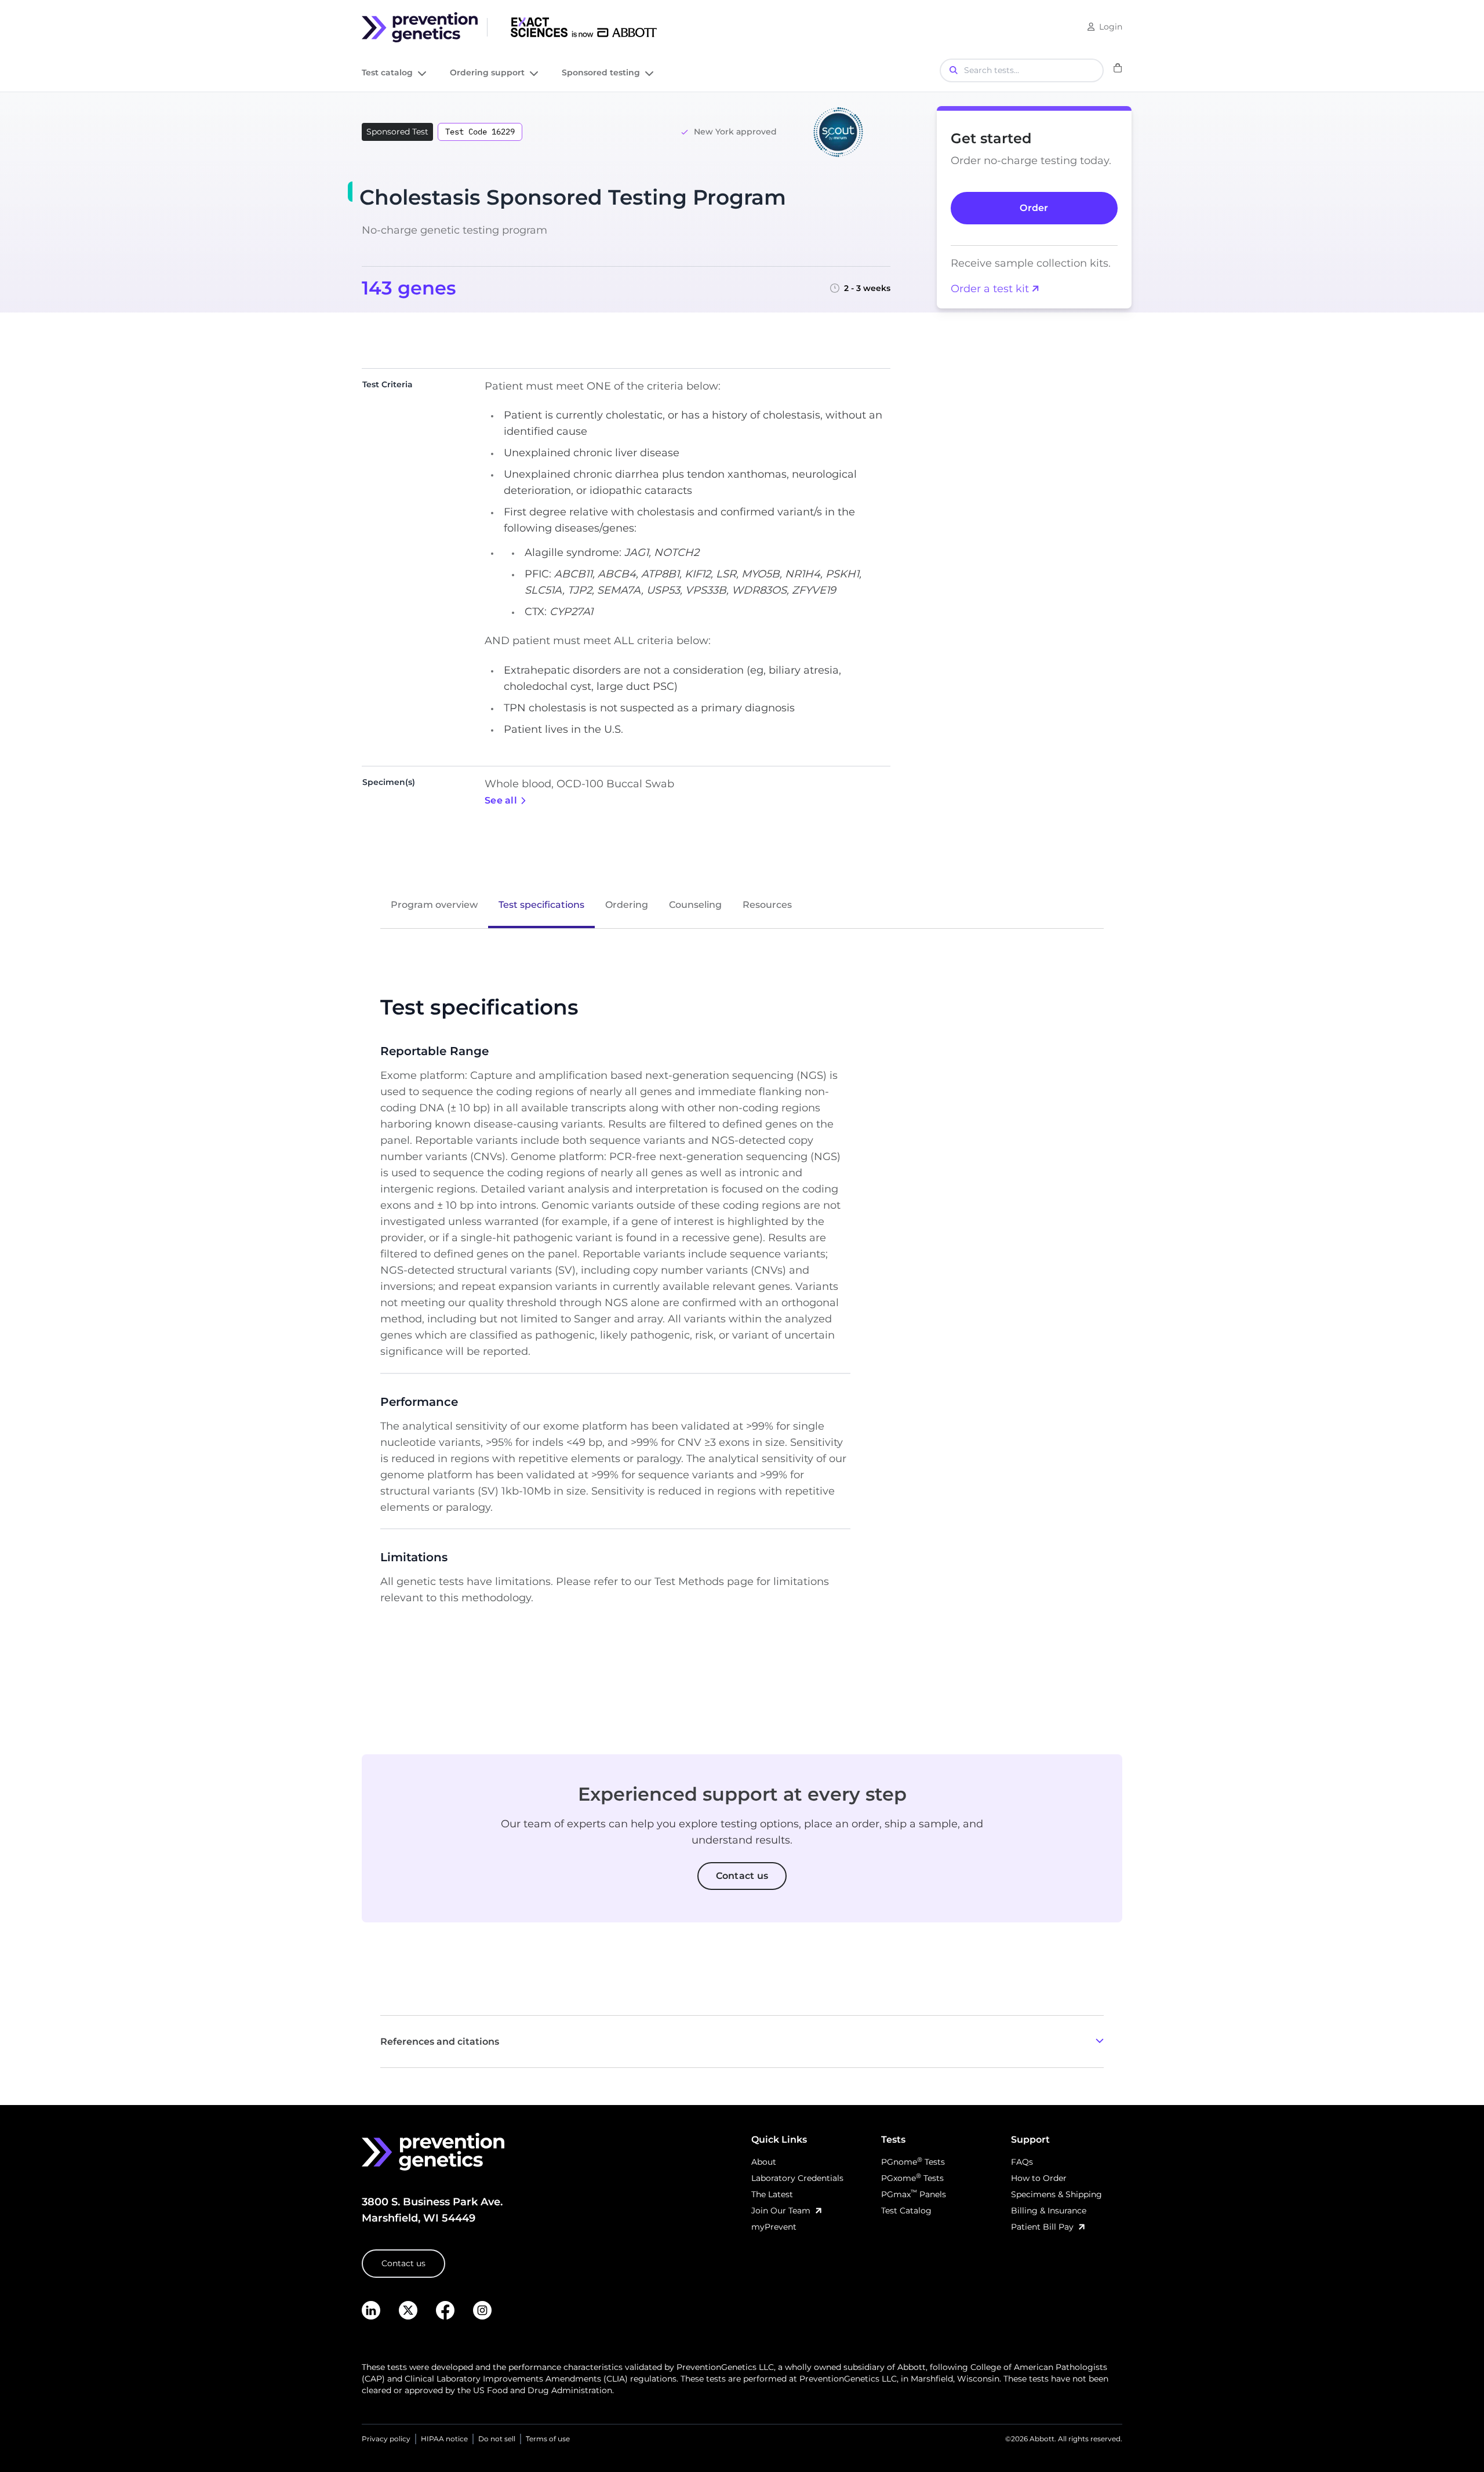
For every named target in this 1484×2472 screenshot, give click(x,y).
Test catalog (387, 73)
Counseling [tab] (695, 905)
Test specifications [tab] (541, 905)
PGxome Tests (912, 2178)
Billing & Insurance (1049, 2211)
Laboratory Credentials (797, 2178)
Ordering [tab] (627, 905)
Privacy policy (386, 2439)
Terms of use (548, 2439)
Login (1111, 27)
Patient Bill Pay (1042, 2227)
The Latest (772, 2194)
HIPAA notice (444, 2439)
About (764, 2162)
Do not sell (497, 2439)
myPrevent (774, 2227)
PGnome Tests (913, 2162)
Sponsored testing (601, 73)
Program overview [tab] (434, 905)
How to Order (1039, 2178)
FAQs (1022, 2162)
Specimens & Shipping (1056, 2194)
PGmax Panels (914, 2194)
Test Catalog (906, 2211)
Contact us (403, 2263)
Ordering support (487, 73)
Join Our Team (781, 2211)
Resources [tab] (767, 905)
